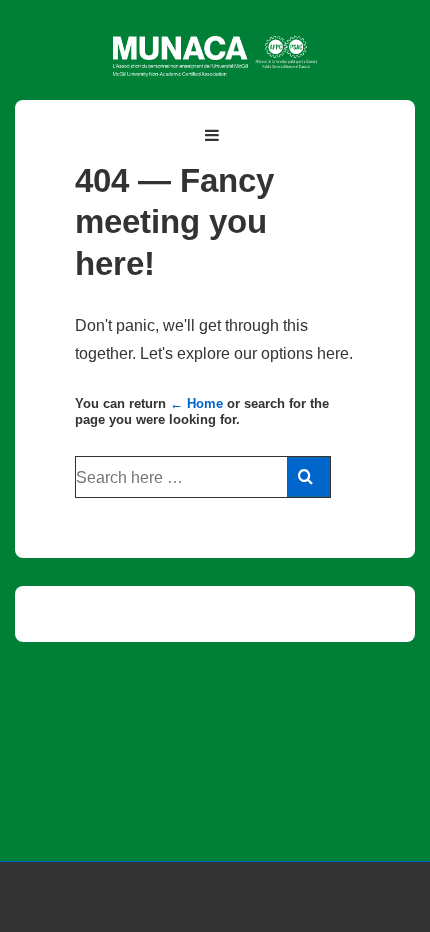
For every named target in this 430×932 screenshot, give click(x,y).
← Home (196, 403)
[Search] (308, 477)
